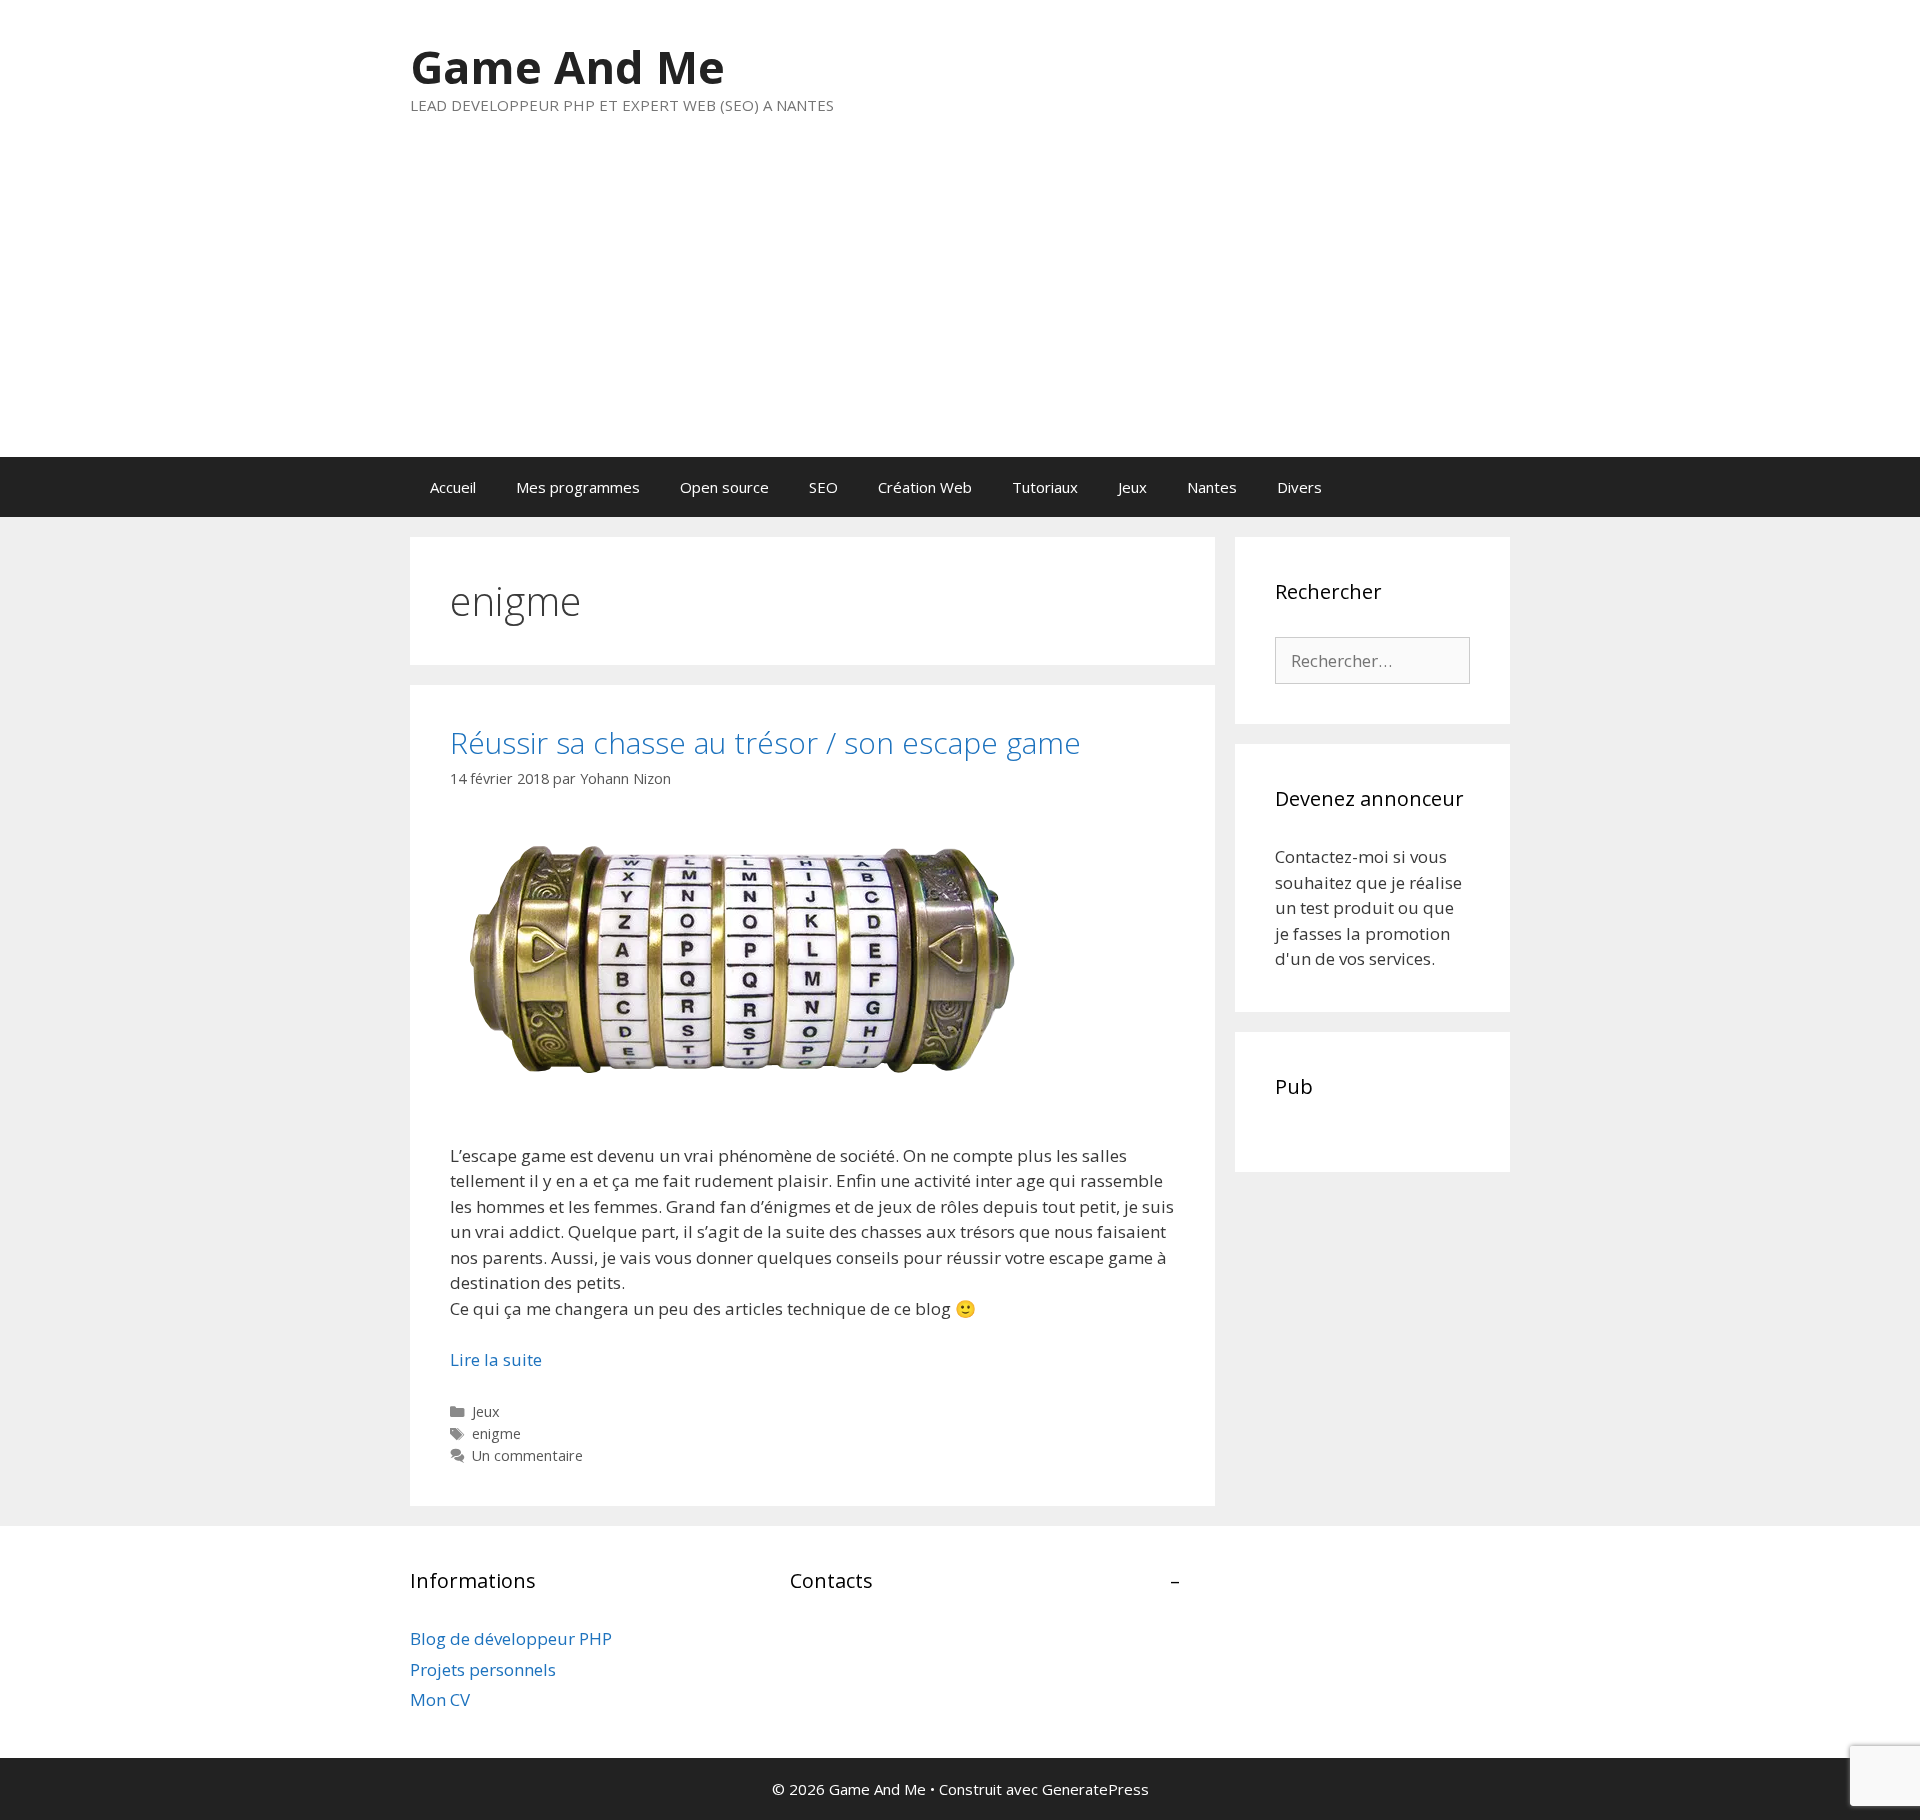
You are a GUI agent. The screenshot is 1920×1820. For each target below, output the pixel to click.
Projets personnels (483, 1669)
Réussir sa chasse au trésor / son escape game (765, 742)
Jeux (1132, 487)
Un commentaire (527, 1455)
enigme (496, 1433)
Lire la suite (496, 1359)
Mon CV (440, 1699)
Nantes (1212, 487)
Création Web (925, 487)
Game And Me (567, 66)
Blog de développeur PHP (511, 1638)
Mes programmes (578, 487)
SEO (823, 487)
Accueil (453, 487)
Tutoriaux (1045, 487)
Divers (1299, 487)
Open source (724, 487)
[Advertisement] (960, 307)
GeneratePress (1095, 1789)
